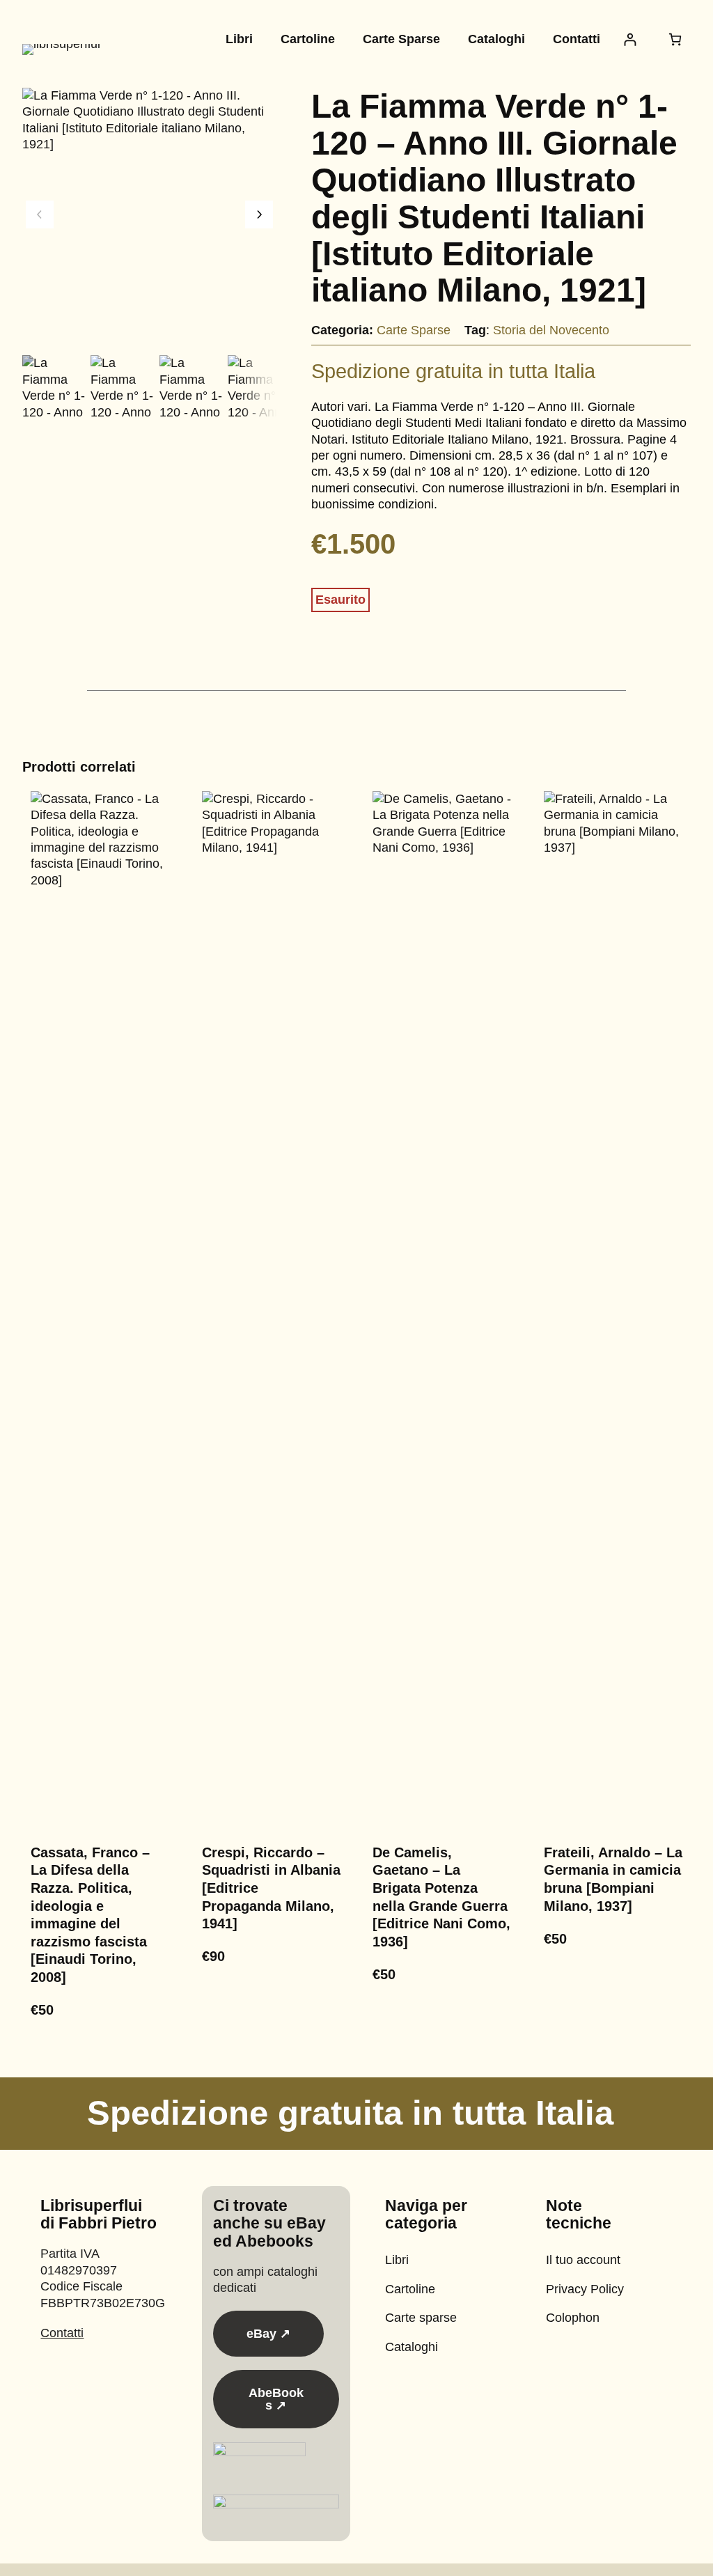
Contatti (62, 2333)
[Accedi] (630, 39)
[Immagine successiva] (259, 214)
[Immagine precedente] (40, 214)
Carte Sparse (414, 330)
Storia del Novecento (551, 330)
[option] (122, 387)
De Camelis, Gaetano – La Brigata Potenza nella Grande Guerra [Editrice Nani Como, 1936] (441, 1897)
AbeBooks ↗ (276, 2399)
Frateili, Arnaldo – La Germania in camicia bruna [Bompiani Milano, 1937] (613, 1879)
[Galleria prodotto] (149, 215)
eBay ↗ (268, 2334)
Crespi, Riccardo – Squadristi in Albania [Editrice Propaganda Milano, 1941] (271, 1888)
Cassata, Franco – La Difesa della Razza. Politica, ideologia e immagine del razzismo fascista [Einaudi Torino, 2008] (90, 1915)
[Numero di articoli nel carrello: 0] (675, 39)
